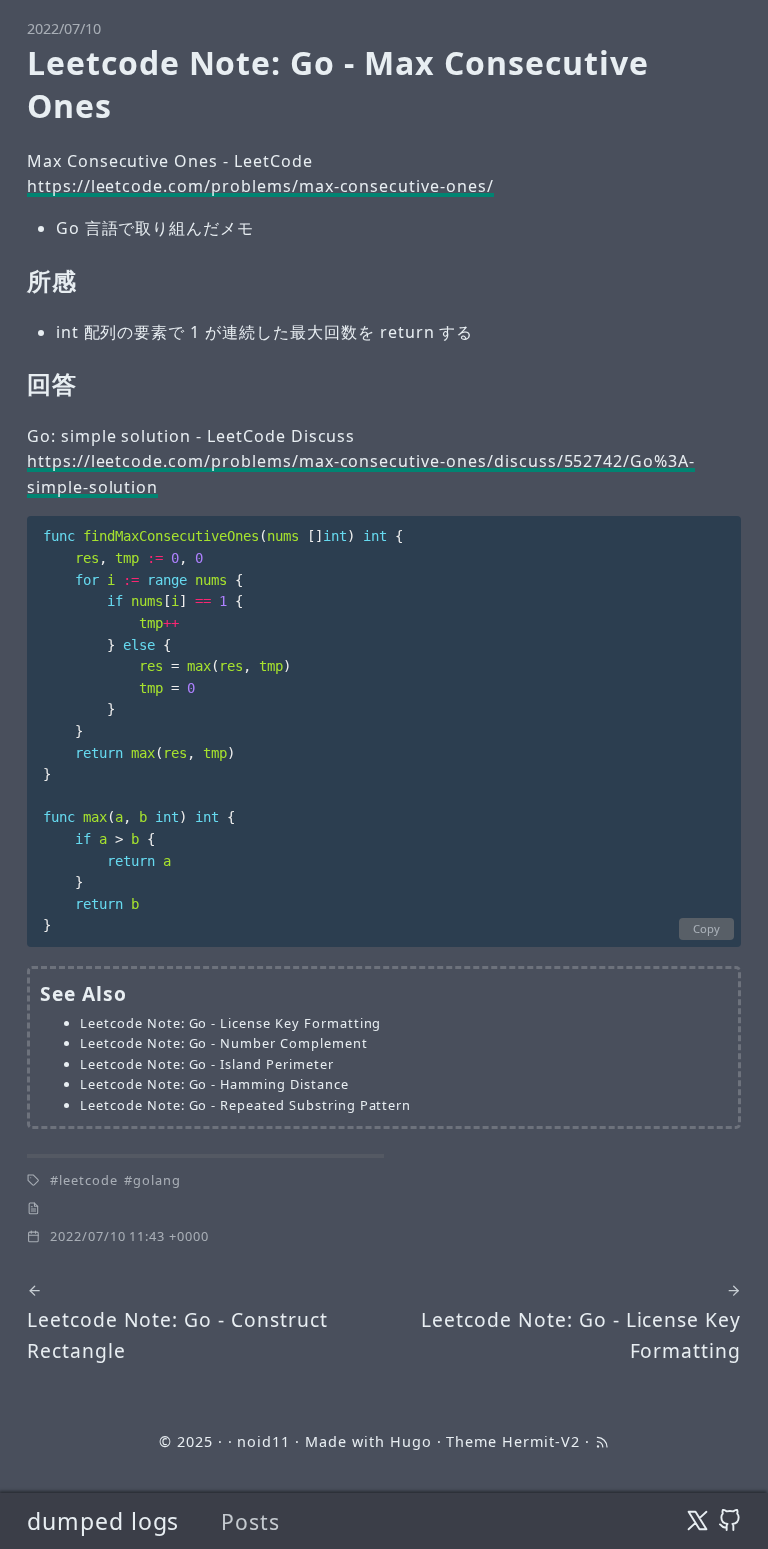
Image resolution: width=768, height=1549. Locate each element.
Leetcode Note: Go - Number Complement (224, 1043)
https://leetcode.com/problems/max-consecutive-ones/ (260, 186)
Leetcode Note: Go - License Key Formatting (230, 1023)
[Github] (729, 1521)
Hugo (411, 1441)
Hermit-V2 (541, 1441)
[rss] (602, 1441)
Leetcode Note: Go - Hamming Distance (214, 1084)
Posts (250, 1521)
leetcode (88, 1180)
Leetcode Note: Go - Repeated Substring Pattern (245, 1105)
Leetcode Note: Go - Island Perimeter (207, 1064)
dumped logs (103, 1521)
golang (157, 1180)
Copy (706, 928)
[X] (697, 1521)
